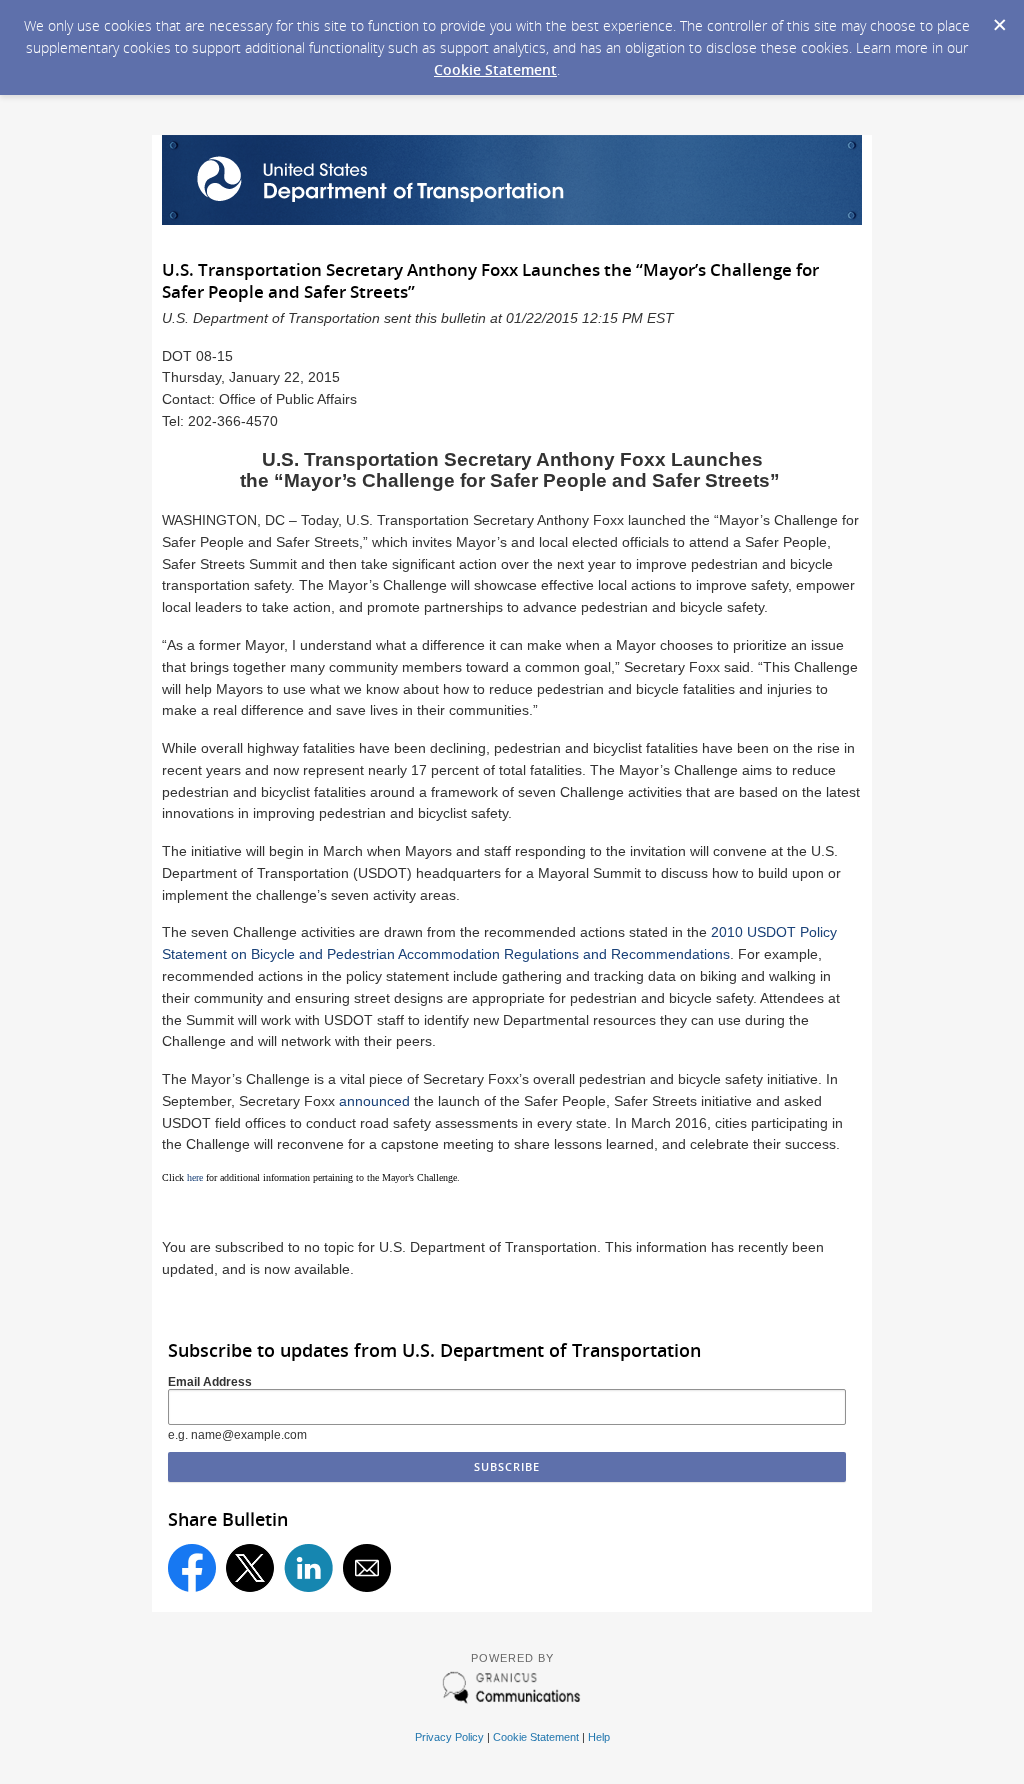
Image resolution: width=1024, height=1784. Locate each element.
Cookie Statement (495, 69)
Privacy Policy (449, 1737)
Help (599, 1737)
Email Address (210, 1382)
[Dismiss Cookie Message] (999, 19)
